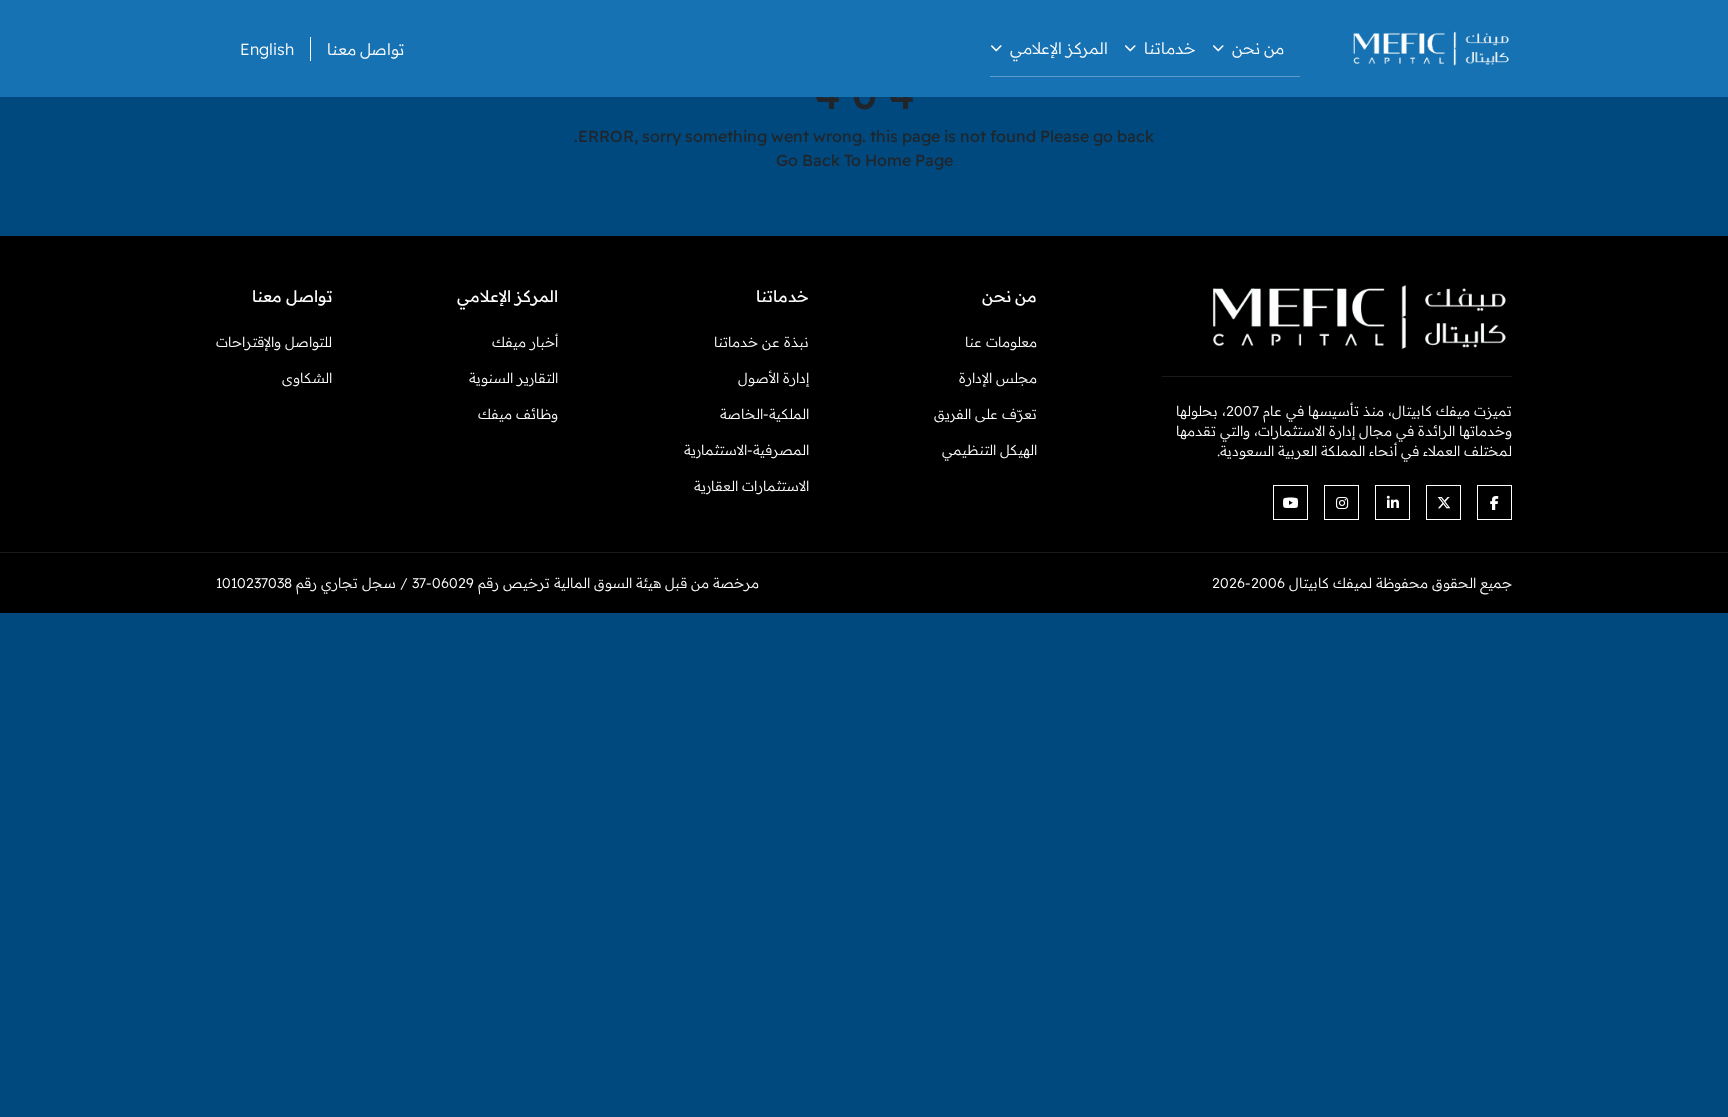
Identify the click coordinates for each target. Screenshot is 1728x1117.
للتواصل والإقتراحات (274, 342)
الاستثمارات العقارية (751, 486)
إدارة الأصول (773, 378)
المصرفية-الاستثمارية (746, 450)
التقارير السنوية (513, 378)
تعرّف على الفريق (985, 414)
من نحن (1258, 48)
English (267, 49)
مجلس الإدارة (998, 378)
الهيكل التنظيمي (989, 450)
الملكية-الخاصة (764, 414)
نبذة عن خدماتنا (761, 342)
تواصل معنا (365, 49)
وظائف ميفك (518, 414)
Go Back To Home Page (864, 160)
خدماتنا (1170, 48)
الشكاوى (307, 378)
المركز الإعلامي (1059, 48)
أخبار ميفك (525, 342)
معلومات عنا (1001, 342)
